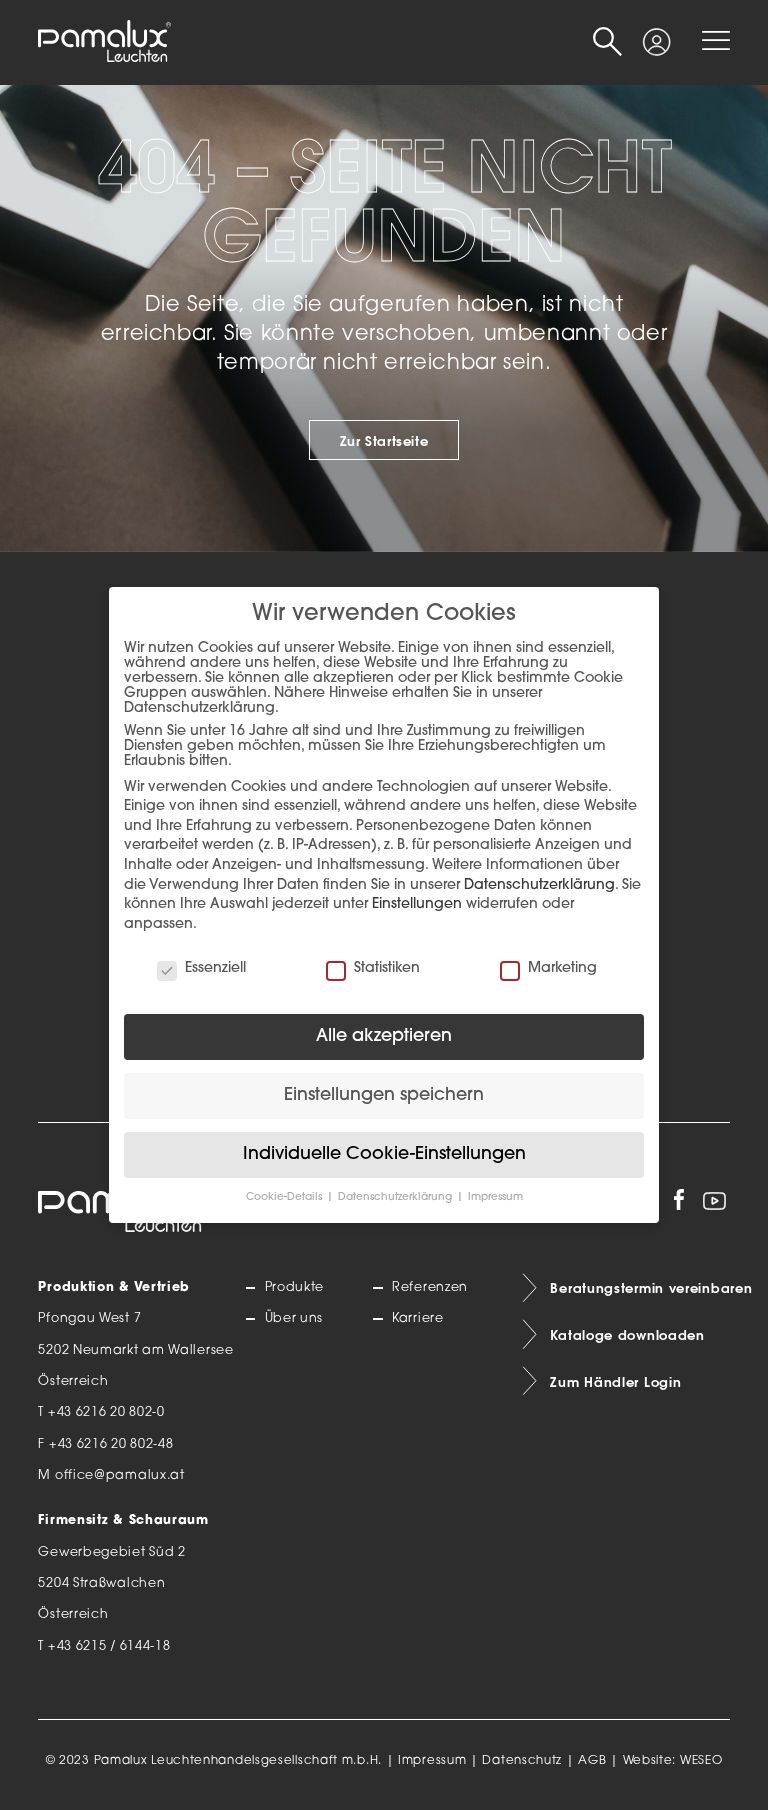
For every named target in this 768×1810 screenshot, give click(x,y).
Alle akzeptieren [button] (384, 1036)
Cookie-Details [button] (285, 1197)
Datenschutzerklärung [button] (396, 1197)
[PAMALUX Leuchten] (104, 42)
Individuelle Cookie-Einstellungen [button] (384, 1154)
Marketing (562, 968)
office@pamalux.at (120, 1476)
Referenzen (430, 1288)
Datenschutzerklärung (539, 885)
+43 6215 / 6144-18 (109, 1647)
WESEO (701, 1761)
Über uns (294, 1319)
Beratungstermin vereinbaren (639, 1288)
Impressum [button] (495, 1197)
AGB (592, 1761)
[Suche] (608, 42)
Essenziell (215, 968)
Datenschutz (522, 1761)
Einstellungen (417, 904)
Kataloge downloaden (627, 1335)
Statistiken (387, 968)
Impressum (432, 1761)
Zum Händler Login (615, 1382)
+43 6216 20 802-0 (106, 1413)
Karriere (417, 1319)
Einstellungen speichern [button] (384, 1095)
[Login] (657, 34)
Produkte (294, 1288)
